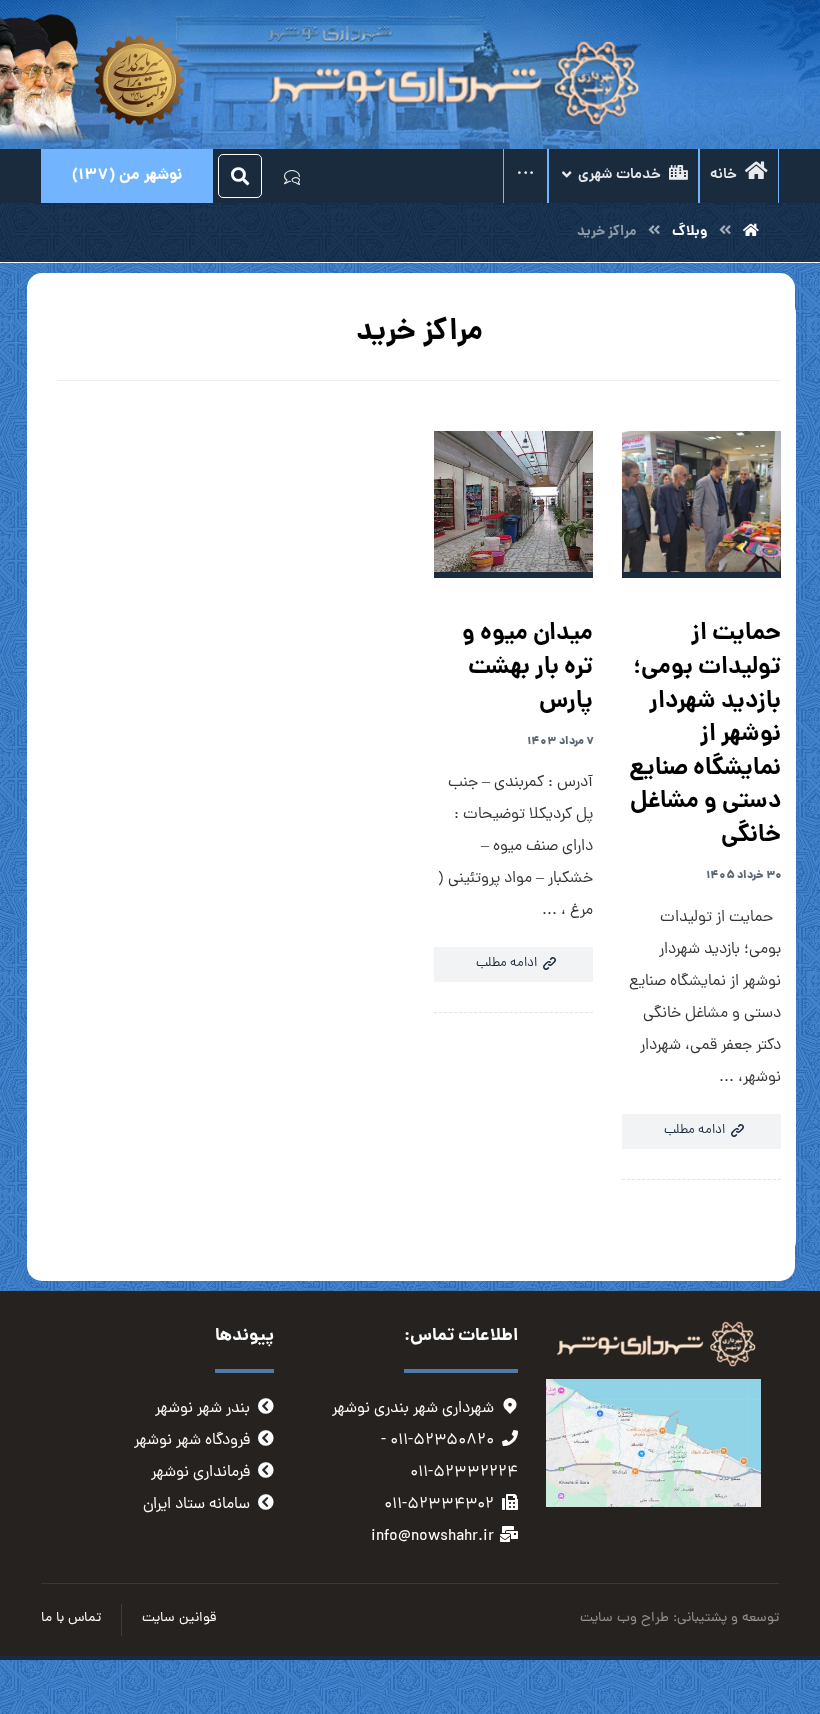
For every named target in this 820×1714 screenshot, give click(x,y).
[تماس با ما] (292, 176)
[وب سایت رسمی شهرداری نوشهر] (449, 84)
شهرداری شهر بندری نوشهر (413, 1409)
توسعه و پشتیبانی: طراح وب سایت (679, 1618)
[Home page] (751, 232)
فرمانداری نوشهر (200, 1473)
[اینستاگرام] (332, 177)
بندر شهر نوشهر (202, 1409)
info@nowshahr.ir (432, 1537)
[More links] (525, 176)
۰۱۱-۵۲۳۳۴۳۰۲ (439, 1505)
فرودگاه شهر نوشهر (192, 1441)
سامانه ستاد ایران (196, 1505)
